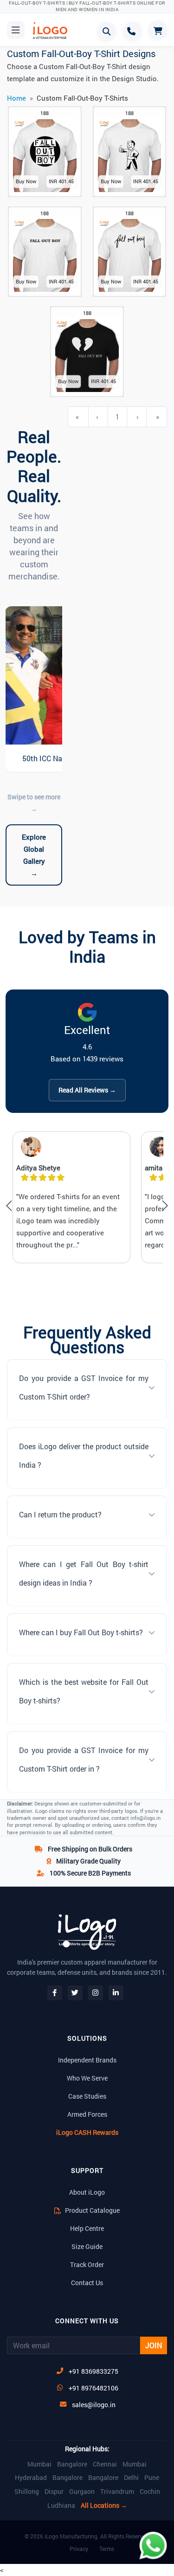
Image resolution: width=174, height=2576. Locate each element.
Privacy (79, 2549)
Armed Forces (87, 2114)
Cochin (150, 2492)
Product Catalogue (92, 2210)
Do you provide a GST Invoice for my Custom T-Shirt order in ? (84, 1759)
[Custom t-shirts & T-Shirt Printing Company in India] (47, 31)
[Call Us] (132, 31)
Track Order (87, 2264)
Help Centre (87, 2228)
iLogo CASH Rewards (87, 2132)
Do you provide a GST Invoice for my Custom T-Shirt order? (84, 1387)
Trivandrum (117, 2492)
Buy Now (26, 181)
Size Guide (87, 2246)
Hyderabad (31, 2478)
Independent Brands (87, 2060)
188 (45, 113)
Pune (152, 2478)
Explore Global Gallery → (34, 855)
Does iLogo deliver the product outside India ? (84, 1455)
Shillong (27, 2492)
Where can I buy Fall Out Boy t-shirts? (81, 1632)
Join (154, 2345)
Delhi (131, 2478)
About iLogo (87, 2192)
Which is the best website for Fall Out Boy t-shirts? (84, 1691)
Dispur (54, 2492)
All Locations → (104, 2505)
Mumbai (39, 2464)
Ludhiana (61, 2505)
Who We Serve (87, 2078)
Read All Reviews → (87, 1090)
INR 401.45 (61, 181)
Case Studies (87, 2096)
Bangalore (72, 2464)
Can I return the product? (60, 1514)
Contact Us (87, 2283)
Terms (107, 2549)
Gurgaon (82, 2492)
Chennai (105, 2464)
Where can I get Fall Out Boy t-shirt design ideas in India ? (84, 1573)
